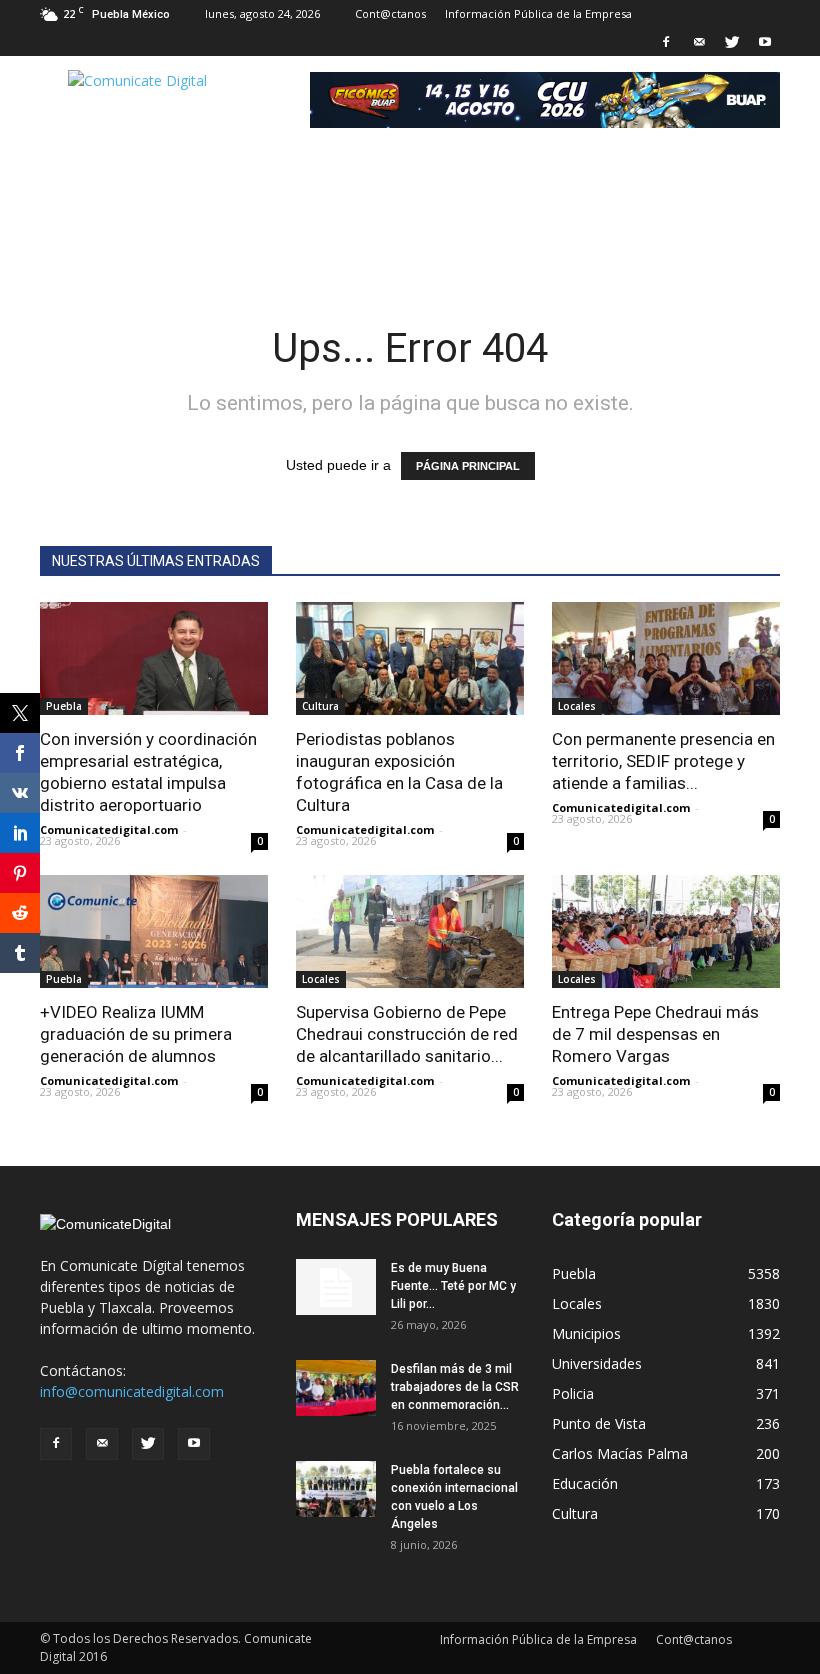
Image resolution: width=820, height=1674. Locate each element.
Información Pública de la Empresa (538, 13)
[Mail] (699, 42)
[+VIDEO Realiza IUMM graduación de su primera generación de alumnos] (154, 931)
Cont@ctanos (390, 13)
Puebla (64, 706)
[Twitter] (732, 42)
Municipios (586, 1333)
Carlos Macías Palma (620, 1453)
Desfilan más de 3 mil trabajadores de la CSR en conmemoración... (455, 1387)
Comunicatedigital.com (109, 829)
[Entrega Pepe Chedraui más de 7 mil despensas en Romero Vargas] (666, 931)
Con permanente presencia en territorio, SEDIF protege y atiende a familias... (663, 761)
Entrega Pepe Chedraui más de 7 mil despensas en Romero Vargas (655, 1034)
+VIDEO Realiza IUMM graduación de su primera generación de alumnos (136, 1034)
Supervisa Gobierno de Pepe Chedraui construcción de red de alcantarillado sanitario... (407, 1034)
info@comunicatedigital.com (132, 1391)
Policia (573, 1393)
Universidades (597, 1363)
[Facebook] (666, 42)
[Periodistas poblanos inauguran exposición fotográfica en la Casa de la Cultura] (410, 658)
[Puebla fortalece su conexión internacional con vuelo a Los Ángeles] (336, 1489)
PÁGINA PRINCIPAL (468, 466)
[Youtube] (765, 42)
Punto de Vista (599, 1423)
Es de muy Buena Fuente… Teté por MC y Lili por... (453, 1286)
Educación (585, 1483)
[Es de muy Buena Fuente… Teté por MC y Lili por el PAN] (336, 1287)
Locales (577, 706)
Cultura (320, 706)
